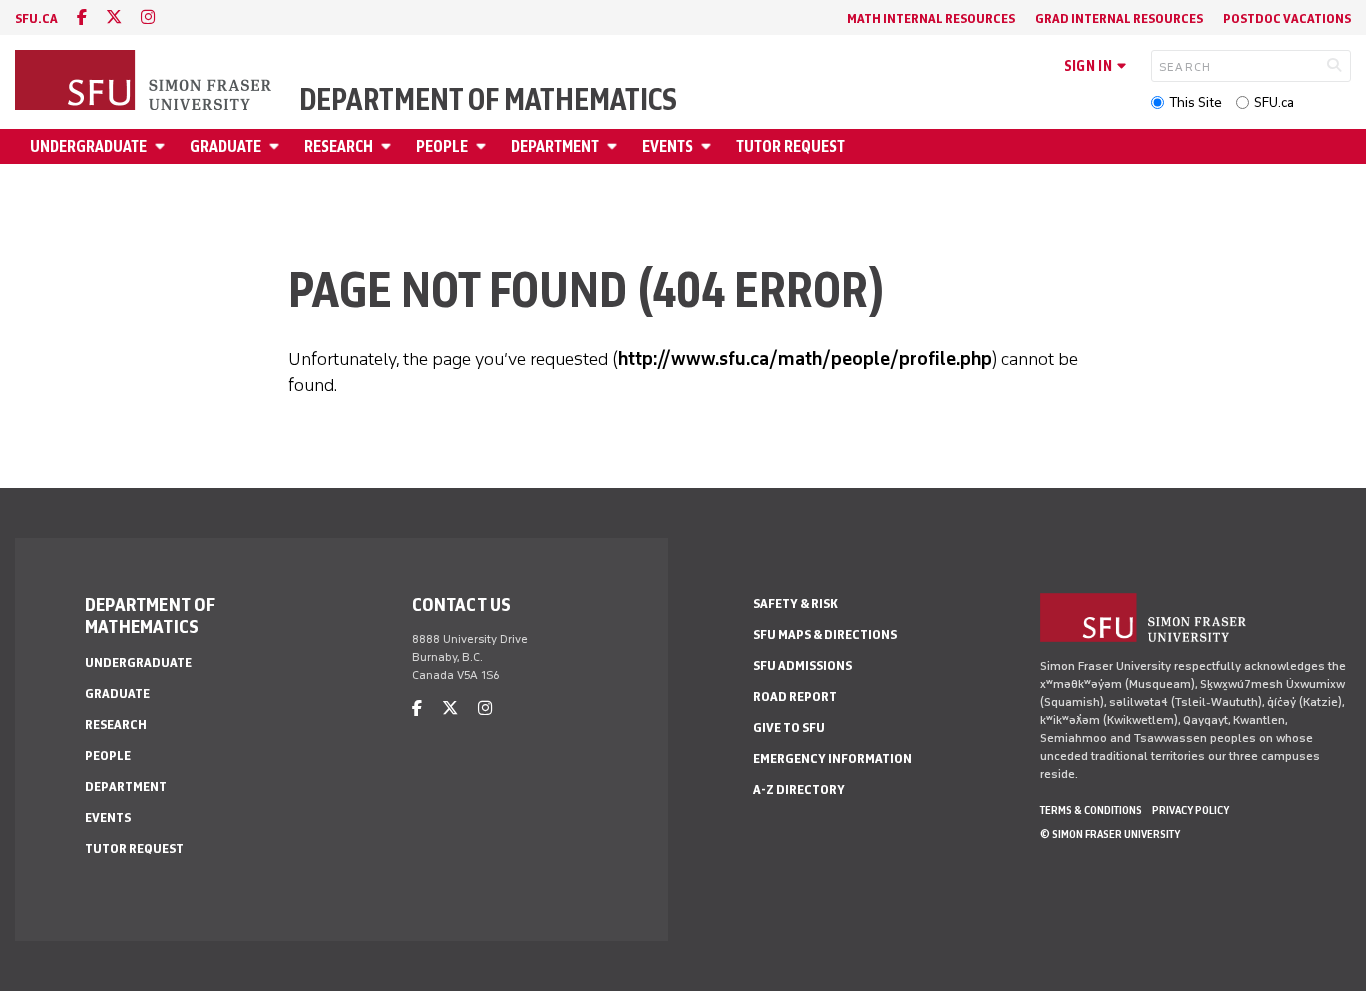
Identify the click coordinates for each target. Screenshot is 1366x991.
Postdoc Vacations (1287, 18)
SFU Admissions (802, 665)
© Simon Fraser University (1110, 834)
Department (555, 146)
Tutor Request (790, 146)
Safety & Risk (795, 603)
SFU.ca (1274, 102)
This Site (1195, 102)
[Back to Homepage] (145, 82)
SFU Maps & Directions (825, 634)
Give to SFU (789, 727)
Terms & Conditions (1091, 810)
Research (338, 146)
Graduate (225, 146)
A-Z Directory (799, 789)
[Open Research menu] (389, 146)
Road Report (795, 696)
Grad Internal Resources (1119, 18)
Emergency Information (832, 758)
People (442, 146)
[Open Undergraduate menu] (163, 146)
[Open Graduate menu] (277, 146)
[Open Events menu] (709, 146)
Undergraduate (88, 146)
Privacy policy (1190, 810)
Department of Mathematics (488, 100)
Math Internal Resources (931, 18)
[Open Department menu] (615, 146)
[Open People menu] (484, 146)
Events (667, 146)
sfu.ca (36, 18)
